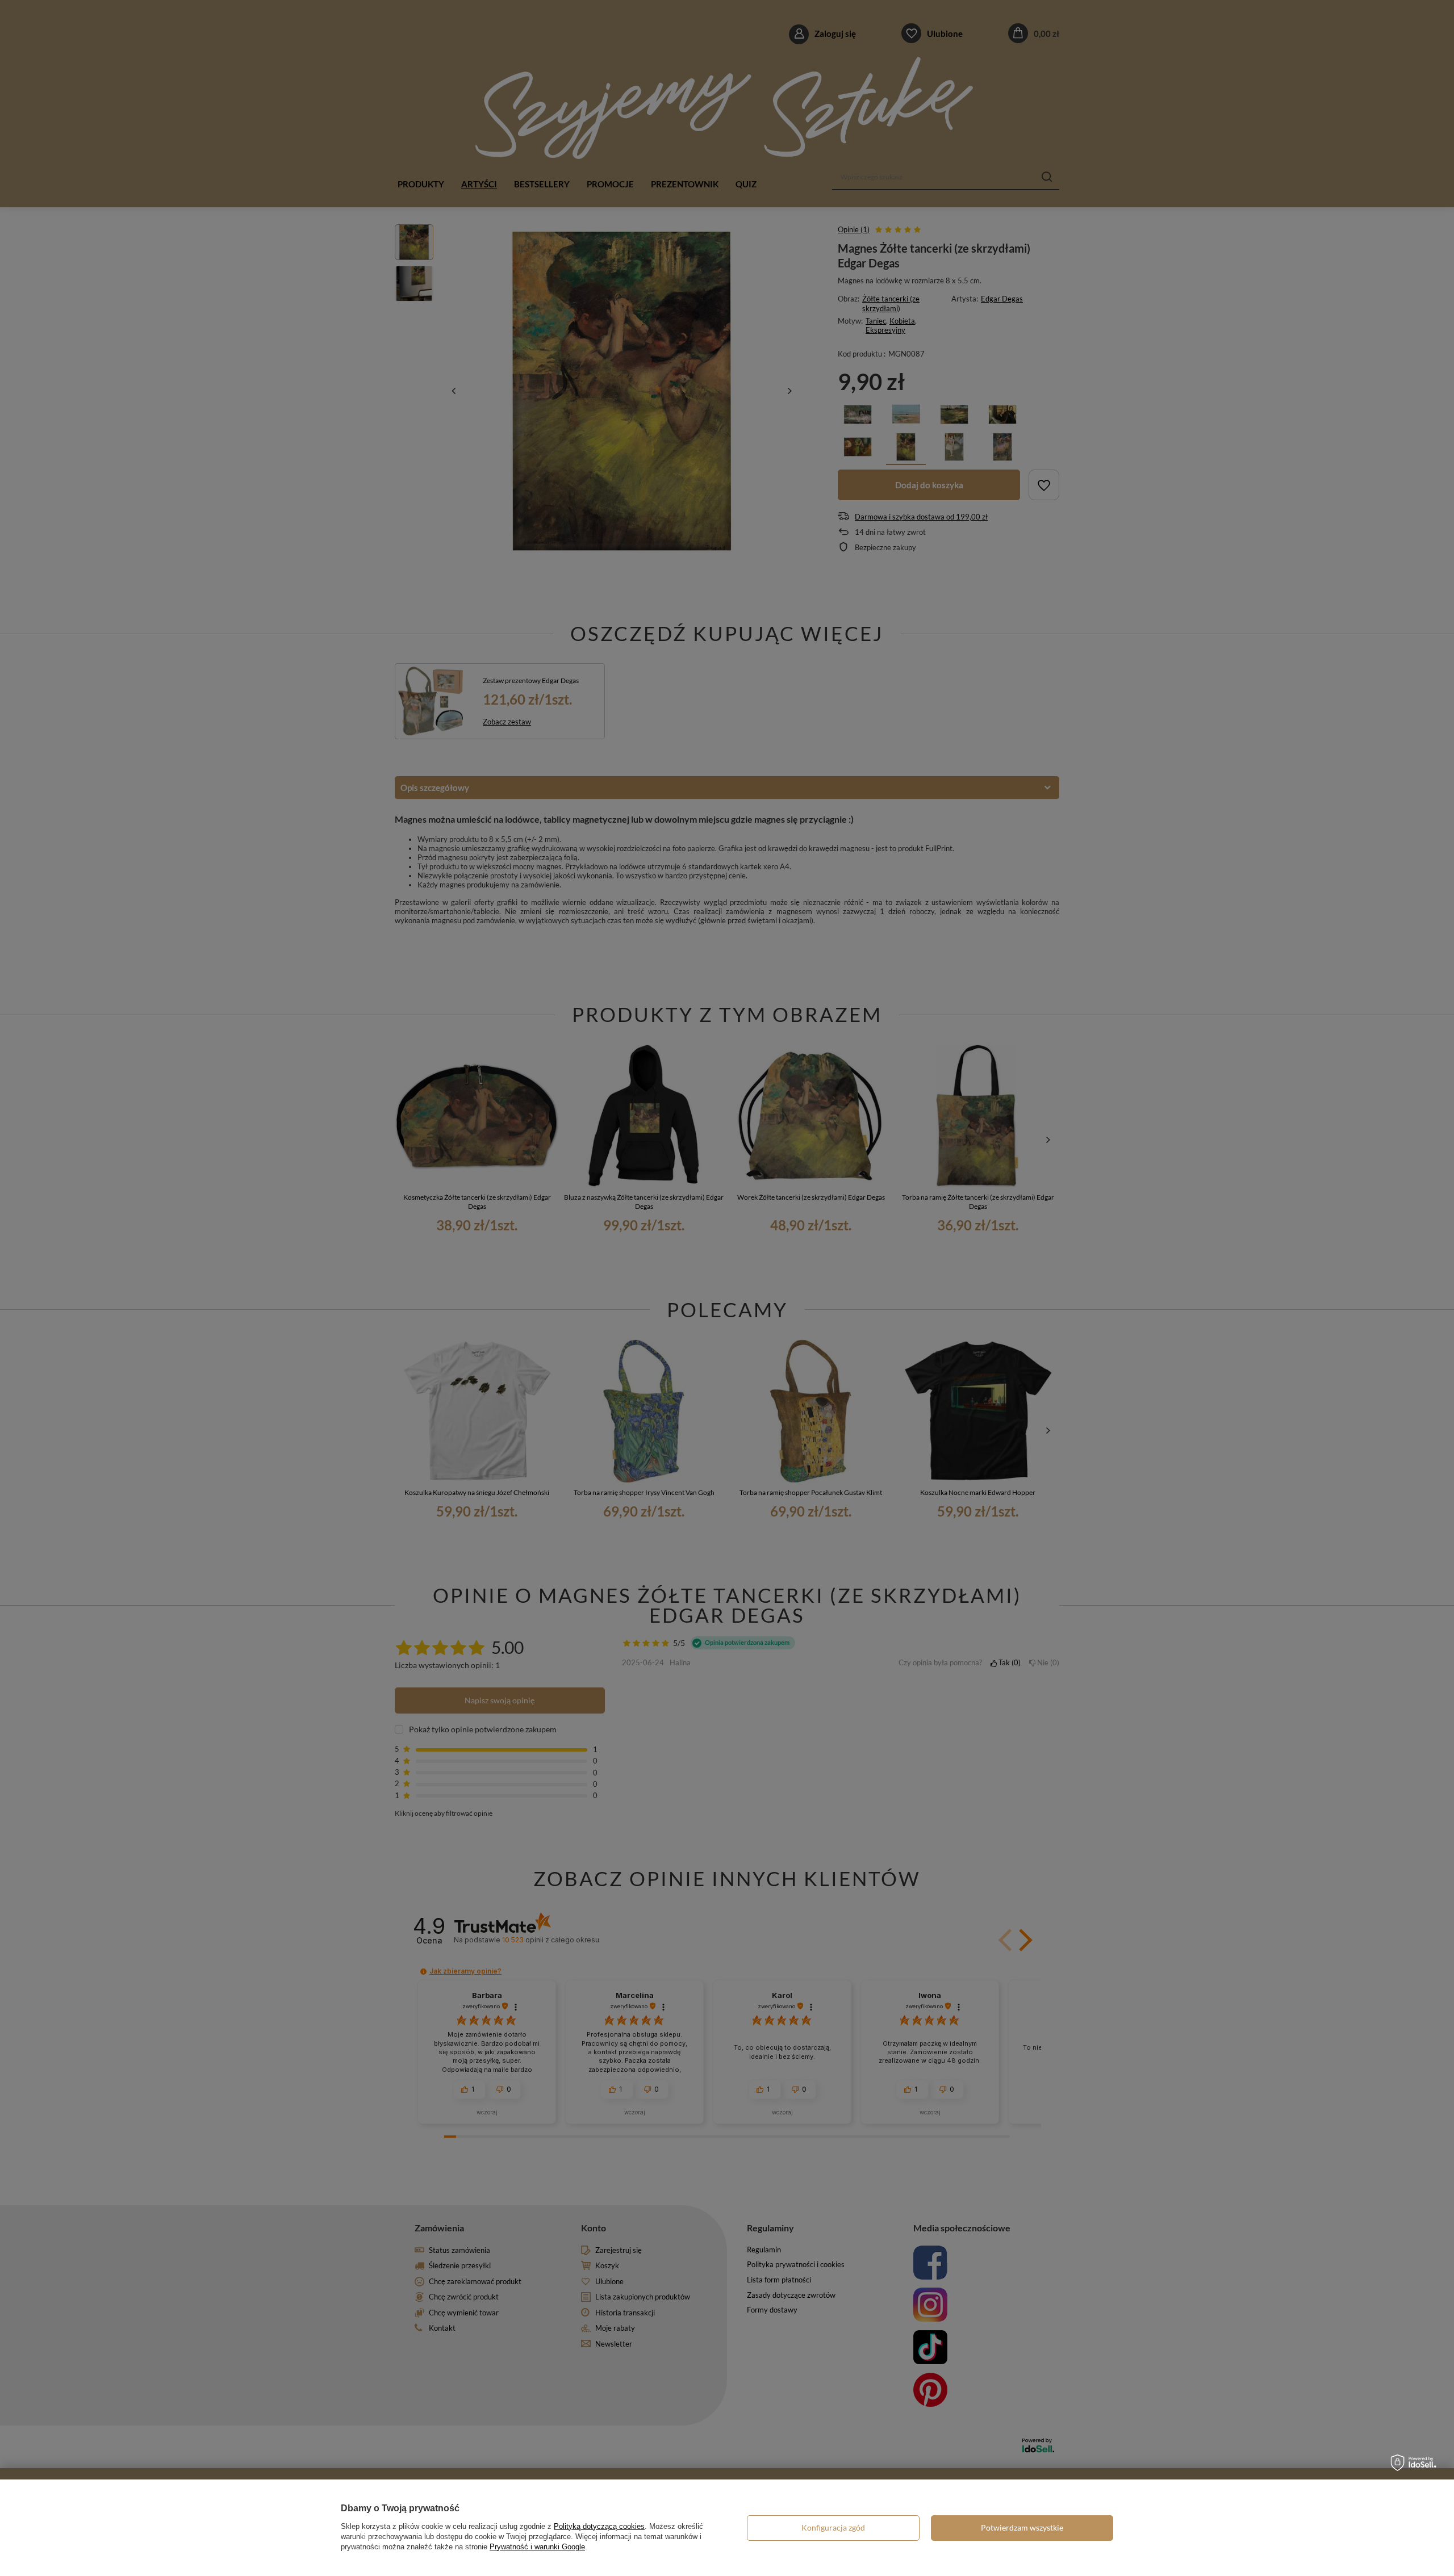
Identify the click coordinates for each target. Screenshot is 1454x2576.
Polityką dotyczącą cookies (599, 2526)
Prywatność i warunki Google (537, 2547)
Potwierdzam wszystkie (1022, 2527)
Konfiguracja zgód (833, 2527)
